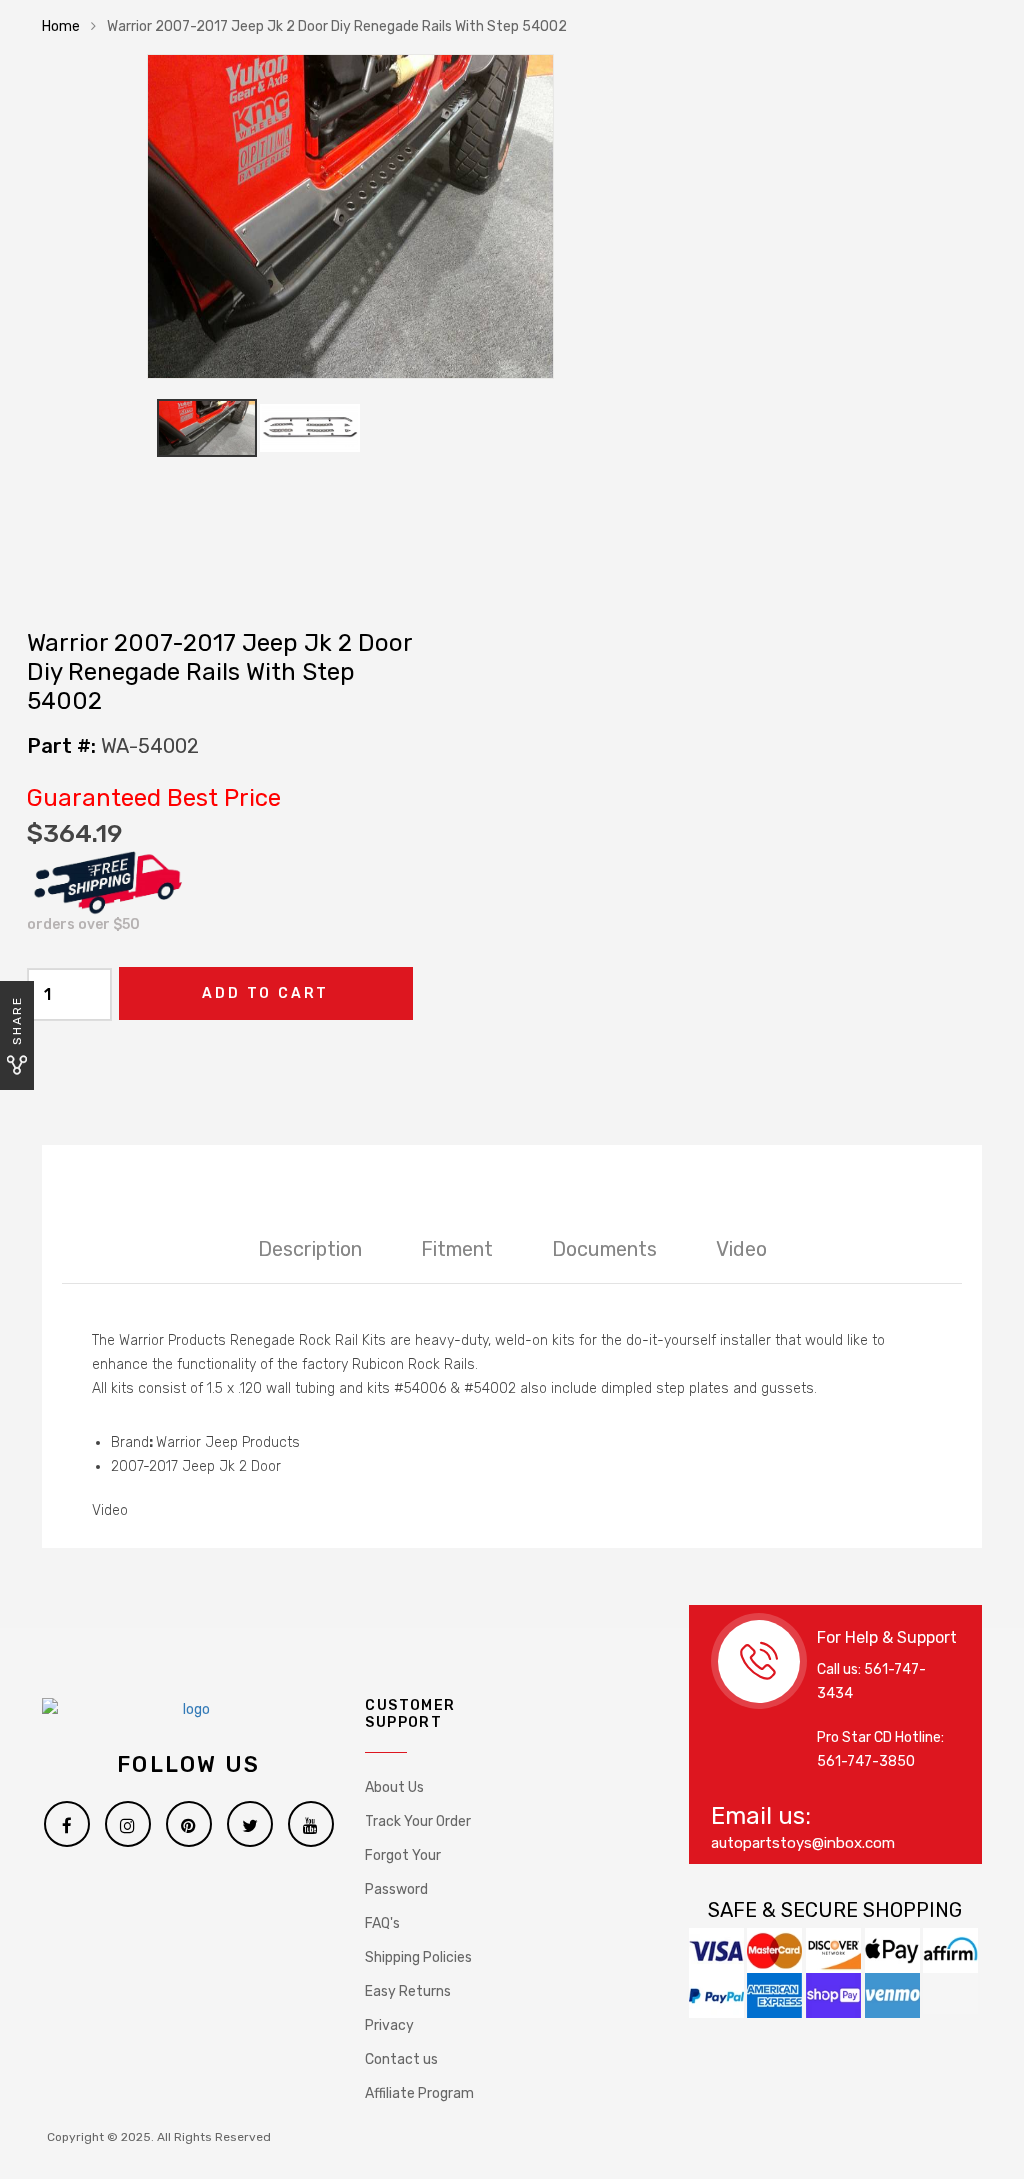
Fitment (457, 1249)
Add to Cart (265, 993)
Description (310, 1249)
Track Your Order (418, 1821)
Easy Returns (408, 1991)
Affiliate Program (419, 2093)
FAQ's (382, 1923)
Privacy (389, 2025)
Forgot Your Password (403, 1872)
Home (61, 26)
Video (741, 1249)
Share (17, 1020)
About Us (394, 1787)
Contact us (401, 2059)
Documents (604, 1249)
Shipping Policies (418, 1957)
